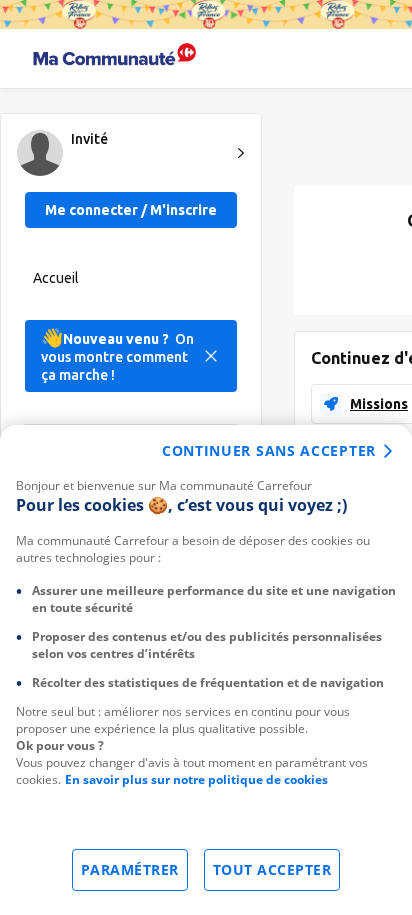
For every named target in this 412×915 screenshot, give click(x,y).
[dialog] (206, 670)
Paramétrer (130, 869)
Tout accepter (272, 869)
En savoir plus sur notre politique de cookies (196, 779)
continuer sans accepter (269, 450)
